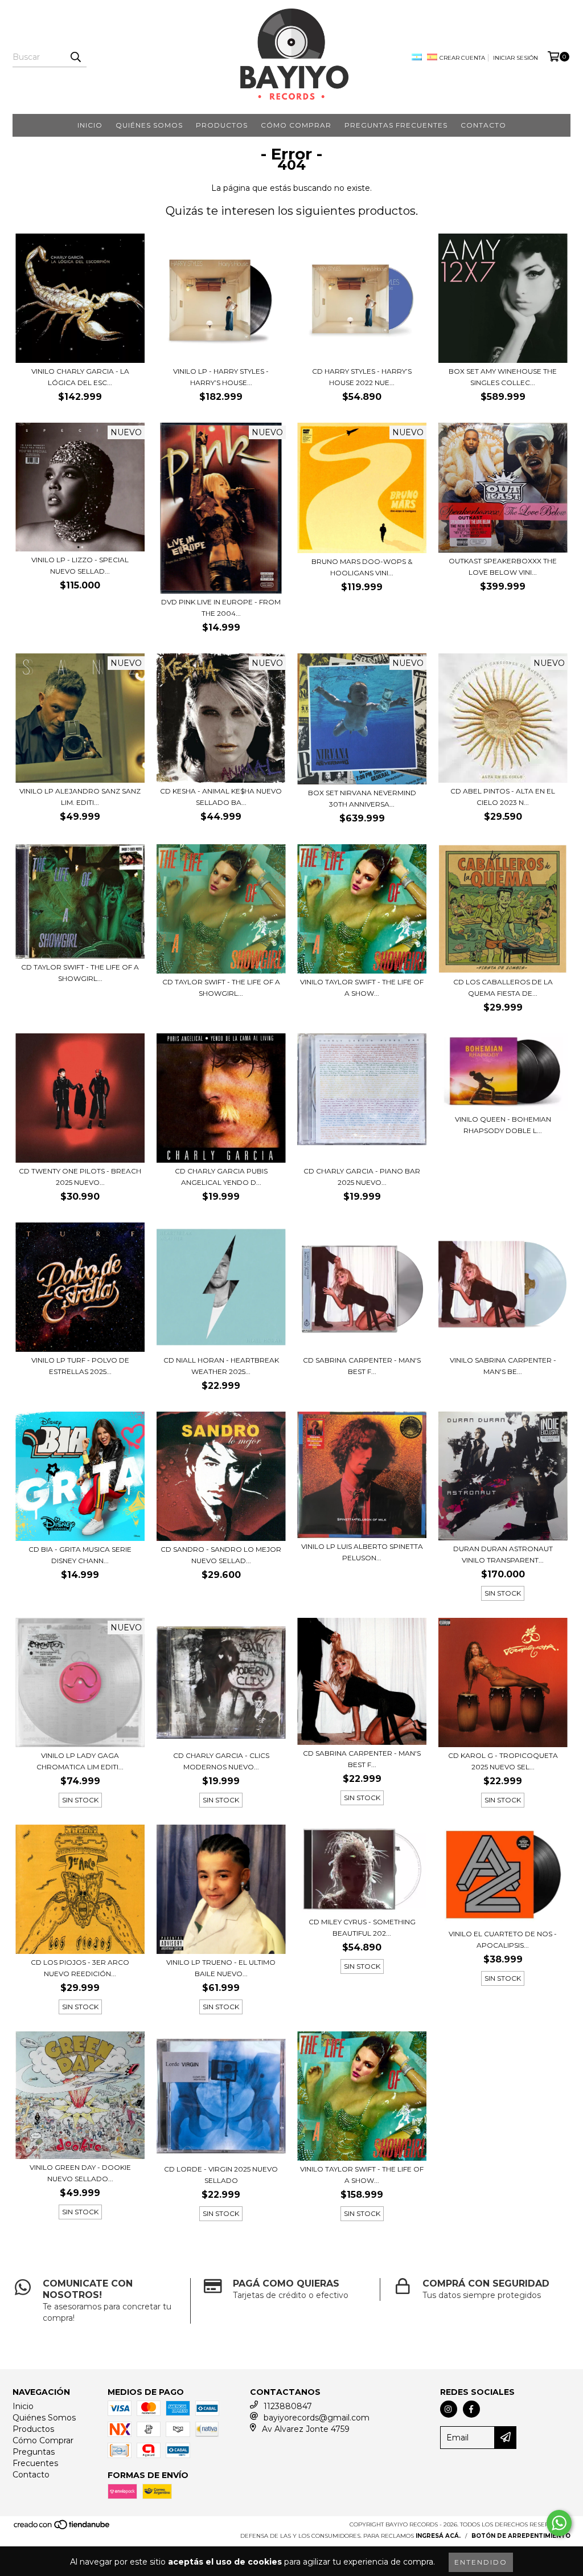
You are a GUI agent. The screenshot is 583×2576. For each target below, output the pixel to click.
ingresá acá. (438, 2536)
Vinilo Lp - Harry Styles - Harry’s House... (221, 377)
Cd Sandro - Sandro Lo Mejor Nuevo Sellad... (221, 1555)
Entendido (481, 2562)
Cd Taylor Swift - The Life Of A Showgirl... (80, 973)
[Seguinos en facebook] (471, 2409)
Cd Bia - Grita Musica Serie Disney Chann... (80, 1555)
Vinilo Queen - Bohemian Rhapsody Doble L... (503, 1125)
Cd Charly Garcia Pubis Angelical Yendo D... (221, 1177)
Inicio (90, 125)
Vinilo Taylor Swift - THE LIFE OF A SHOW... (362, 988)
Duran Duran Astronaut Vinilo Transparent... (503, 1554)
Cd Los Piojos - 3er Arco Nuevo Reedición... (80, 1968)
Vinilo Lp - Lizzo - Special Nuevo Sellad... (80, 565)
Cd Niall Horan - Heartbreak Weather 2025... (221, 1366)
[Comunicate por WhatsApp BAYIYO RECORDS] (559, 2523)
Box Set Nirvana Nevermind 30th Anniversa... (362, 798)
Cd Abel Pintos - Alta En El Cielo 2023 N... (503, 797)
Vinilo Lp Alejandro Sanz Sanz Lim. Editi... (80, 797)
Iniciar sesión (516, 58)
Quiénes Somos (149, 125)
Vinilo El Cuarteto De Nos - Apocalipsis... (503, 1939)
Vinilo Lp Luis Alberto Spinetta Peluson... (362, 1552)
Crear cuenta (462, 58)
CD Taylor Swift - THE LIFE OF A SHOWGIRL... (221, 988)
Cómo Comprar (296, 125)
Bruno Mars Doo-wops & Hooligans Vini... (362, 567)
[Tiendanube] (62, 2528)
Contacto (483, 125)
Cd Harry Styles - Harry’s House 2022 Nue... (362, 377)
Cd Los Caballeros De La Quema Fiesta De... (503, 988)
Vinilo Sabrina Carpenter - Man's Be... (503, 1366)
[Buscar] (75, 57)
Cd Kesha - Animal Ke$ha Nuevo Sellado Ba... (221, 797)
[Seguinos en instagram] (449, 2409)
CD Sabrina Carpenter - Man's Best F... (362, 1366)
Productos (222, 125)
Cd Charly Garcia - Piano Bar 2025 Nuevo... (362, 1177)
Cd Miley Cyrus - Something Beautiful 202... (362, 1927)
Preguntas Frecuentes (396, 125)
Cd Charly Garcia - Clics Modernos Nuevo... (221, 1761)
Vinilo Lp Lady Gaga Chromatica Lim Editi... (80, 1761)
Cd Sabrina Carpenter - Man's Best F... (362, 1759)
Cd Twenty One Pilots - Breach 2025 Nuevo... (80, 1177)
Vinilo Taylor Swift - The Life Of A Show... (362, 2175)
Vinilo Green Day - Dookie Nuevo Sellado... (80, 2173)
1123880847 (288, 2406)
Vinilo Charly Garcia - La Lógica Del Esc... (80, 377)
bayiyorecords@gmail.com (317, 2418)
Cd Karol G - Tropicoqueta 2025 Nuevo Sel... (503, 1761)
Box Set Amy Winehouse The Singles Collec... (503, 377)
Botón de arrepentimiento (521, 2536)
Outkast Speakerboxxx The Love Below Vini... (503, 567)
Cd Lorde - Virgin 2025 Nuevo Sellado (221, 2175)
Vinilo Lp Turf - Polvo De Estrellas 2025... (80, 1366)
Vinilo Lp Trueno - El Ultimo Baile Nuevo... (221, 1968)
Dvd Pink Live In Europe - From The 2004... (221, 608)
